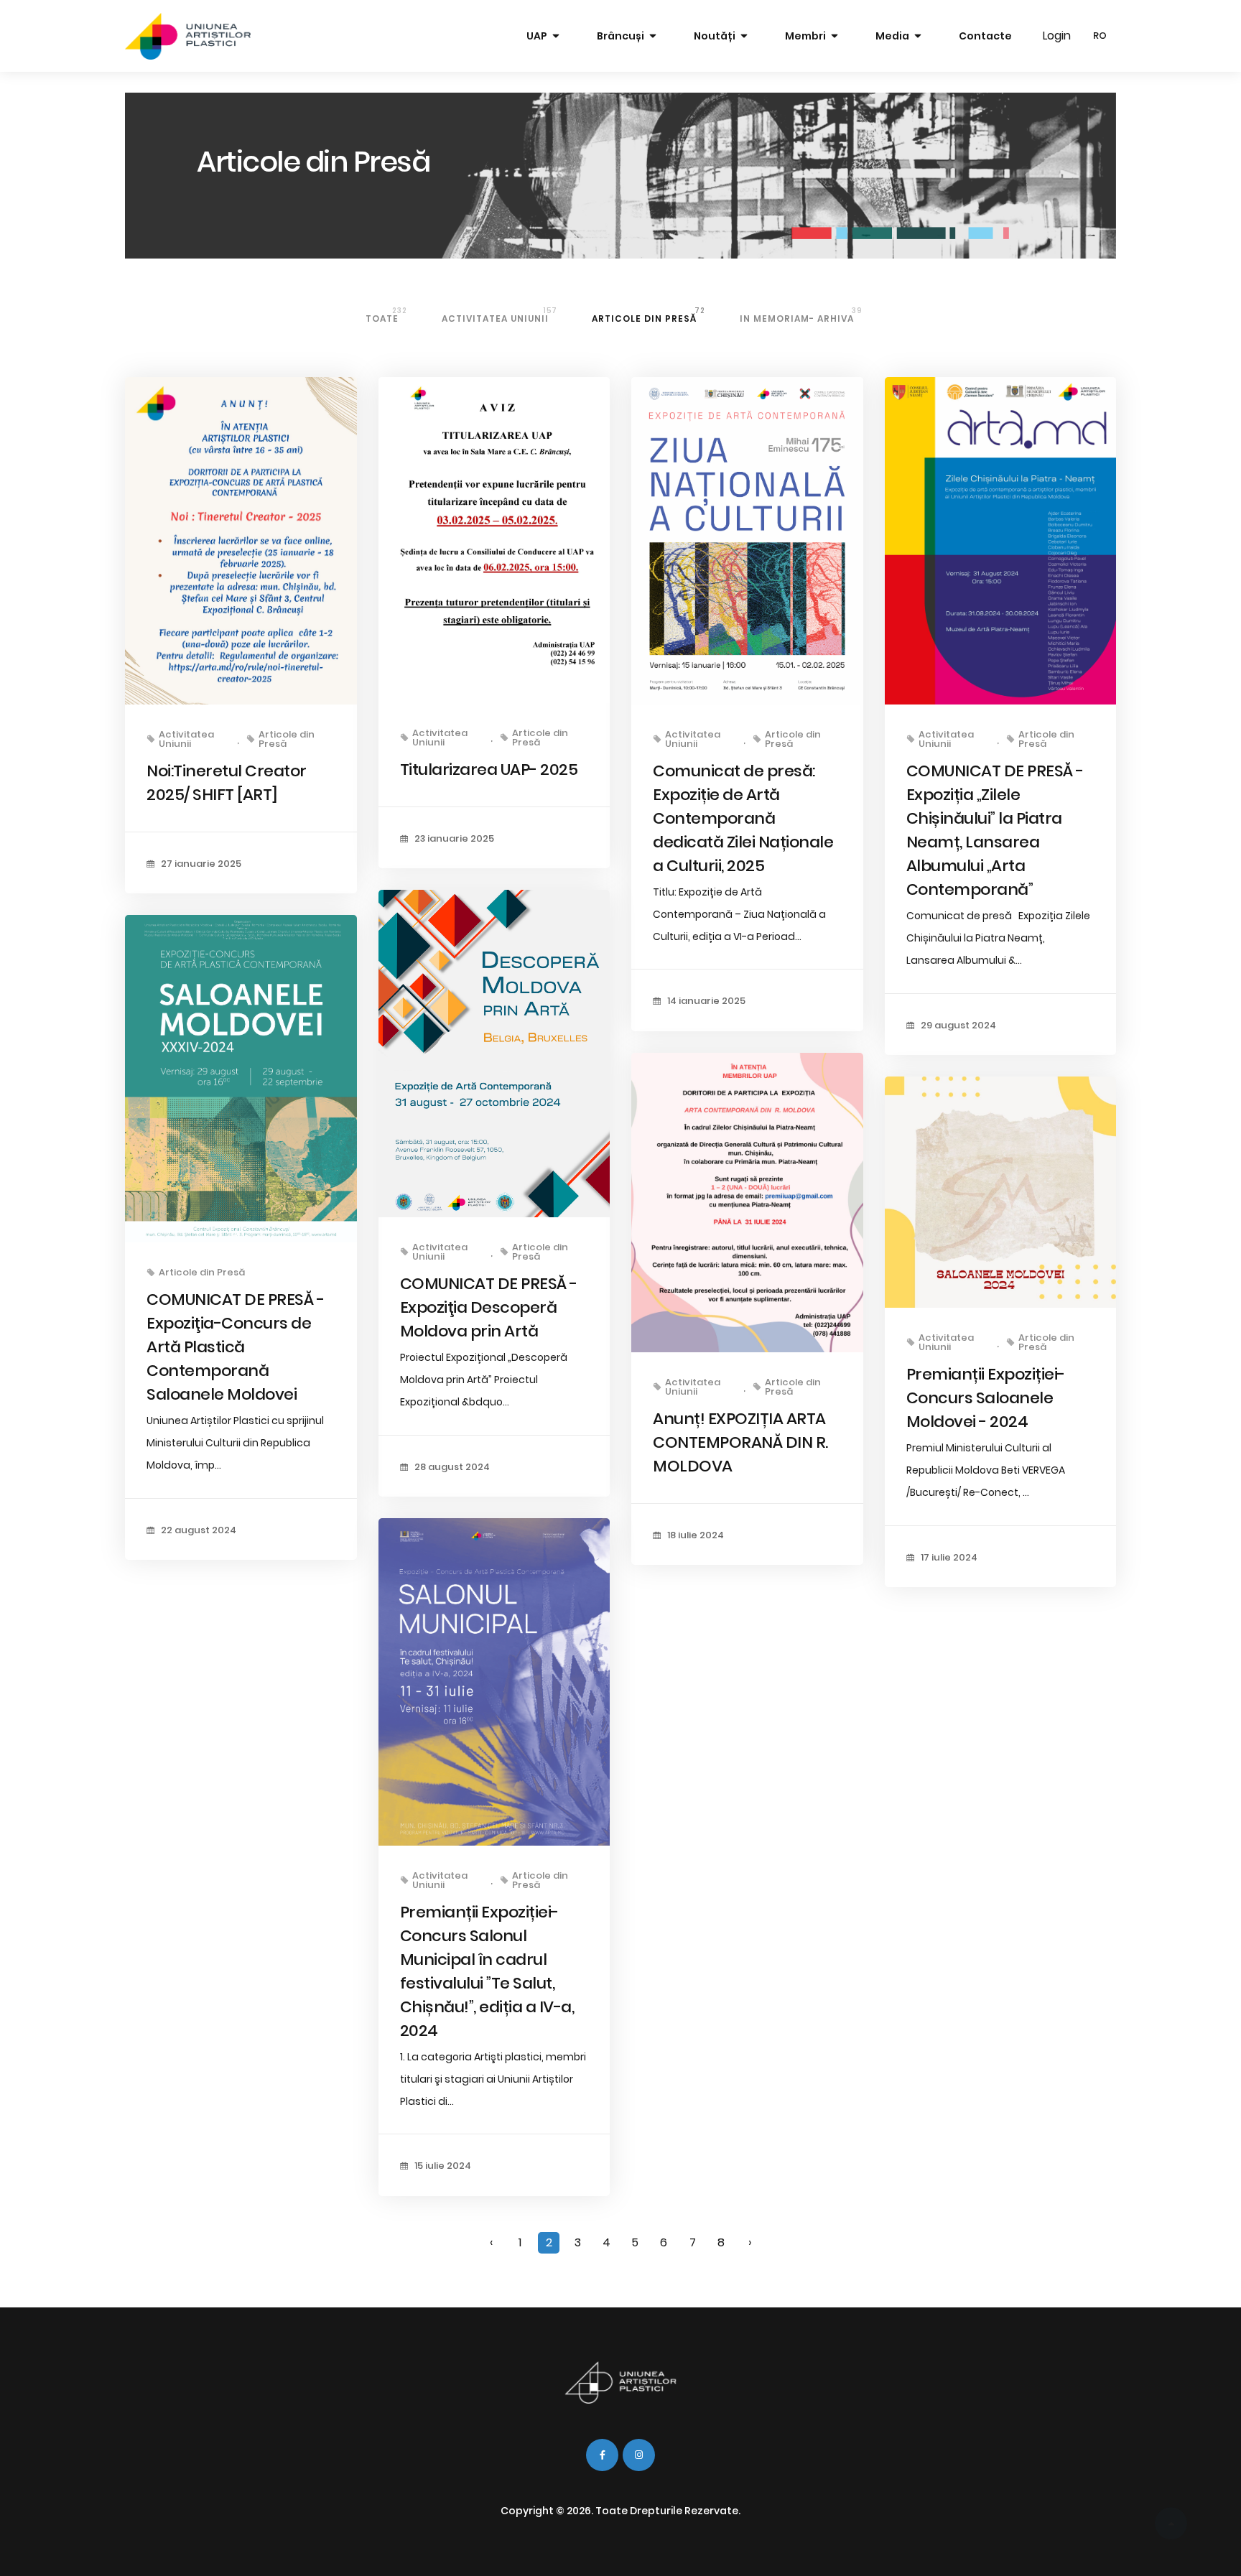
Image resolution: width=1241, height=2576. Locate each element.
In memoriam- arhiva (801, 315)
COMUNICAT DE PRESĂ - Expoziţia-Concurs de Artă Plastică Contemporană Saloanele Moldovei (235, 1347)
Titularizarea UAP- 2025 (489, 769)
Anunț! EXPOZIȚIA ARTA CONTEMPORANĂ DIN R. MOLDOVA (740, 1442)
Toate (386, 315)
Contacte (985, 36)
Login (1057, 36)
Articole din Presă (649, 315)
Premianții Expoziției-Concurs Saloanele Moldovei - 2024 (986, 1398)
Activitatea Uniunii (499, 315)
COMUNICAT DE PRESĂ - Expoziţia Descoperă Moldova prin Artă (489, 1307)
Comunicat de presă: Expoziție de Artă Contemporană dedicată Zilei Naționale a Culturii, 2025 (743, 818)
